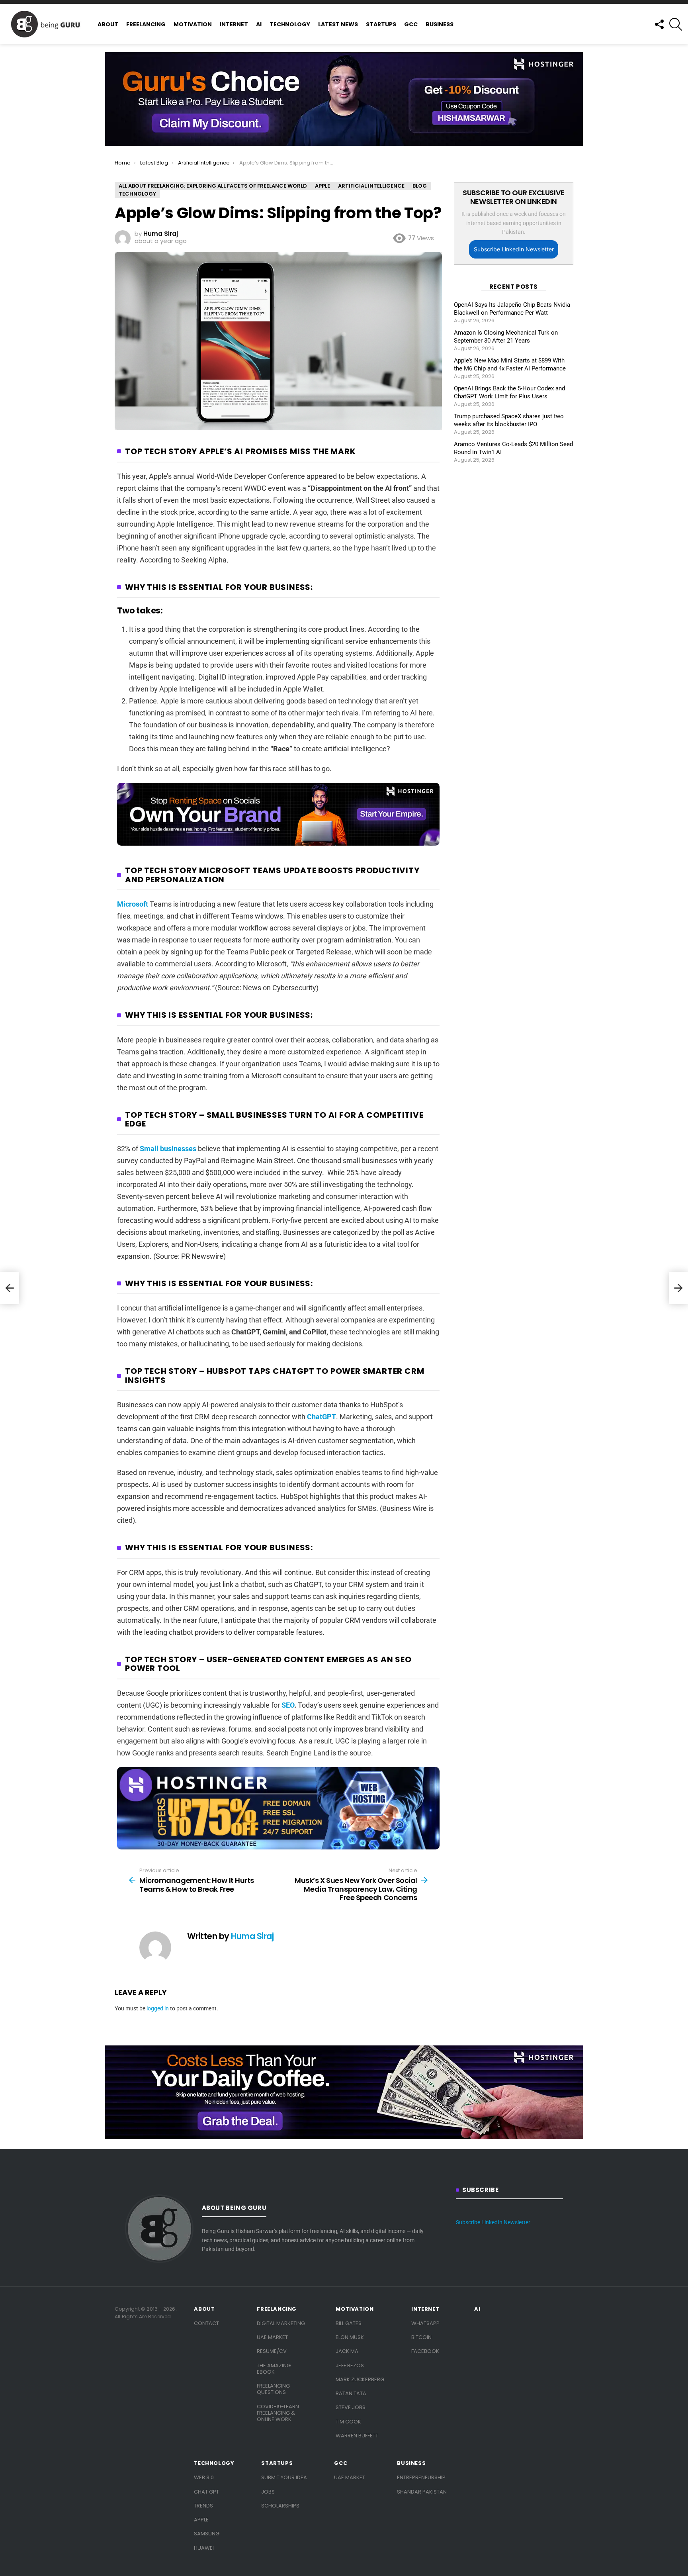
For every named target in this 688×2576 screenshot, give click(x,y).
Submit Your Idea (284, 2477)
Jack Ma (347, 2351)
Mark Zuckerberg (360, 2379)
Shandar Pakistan (422, 2492)
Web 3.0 (204, 2477)
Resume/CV (272, 2351)
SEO (288, 1705)
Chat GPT (206, 2492)
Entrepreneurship (421, 2477)
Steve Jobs (351, 2407)
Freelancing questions (273, 2389)
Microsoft (133, 904)
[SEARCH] (676, 24)
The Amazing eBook (274, 2369)
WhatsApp (425, 2323)
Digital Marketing (281, 2323)
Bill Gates (349, 2323)
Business (440, 24)
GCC (411, 24)
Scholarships (280, 2506)
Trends (203, 2506)
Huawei (204, 2548)
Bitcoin (421, 2337)
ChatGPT (322, 1417)
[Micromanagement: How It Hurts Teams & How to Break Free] (10, 1288)
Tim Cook (348, 2422)
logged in (158, 2008)
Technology (290, 24)
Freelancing (146, 24)
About (108, 24)
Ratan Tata (351, 2393)
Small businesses (168, 1149)
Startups (381, 24)
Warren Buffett (357, 2436)
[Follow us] (659, 24)
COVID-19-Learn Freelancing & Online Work (278, 2413)
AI (259, 24)
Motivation (193, 24)
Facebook (425, 2351)
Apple (201, 2520)
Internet (234, 24)
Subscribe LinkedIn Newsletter (514, 249)
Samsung (207, 2534)
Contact (206, 2323)
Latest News (338, 24)
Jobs (268, 2492)
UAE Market (272, 2337)
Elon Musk (350, 2337)
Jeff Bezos (350, 2365)
